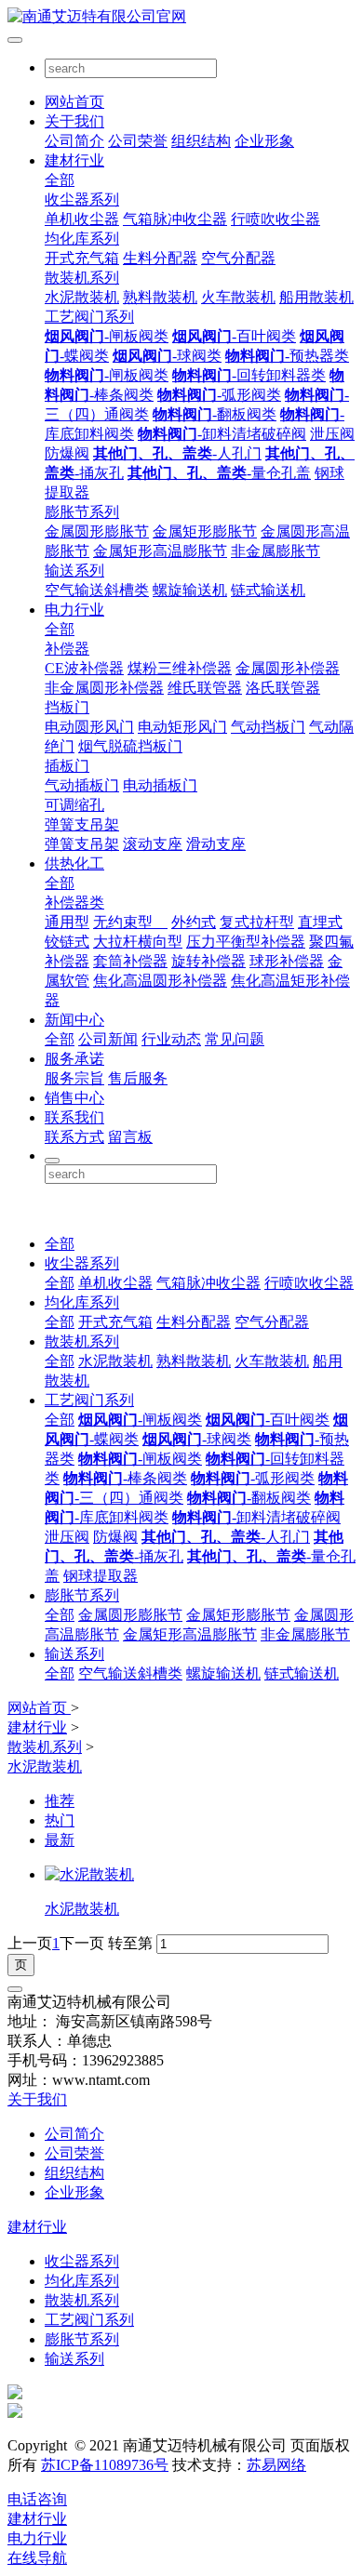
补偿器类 (74, 903)
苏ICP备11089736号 (105, 2465)
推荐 (60, 1801)
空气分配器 (238, 258)
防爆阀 (67, 453)
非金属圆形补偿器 (104, 688)
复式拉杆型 (257, 922)
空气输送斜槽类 (97, 590)
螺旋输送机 (190, 590)
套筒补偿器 (130, 961)
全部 (60, 180)
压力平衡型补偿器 (246, 942)
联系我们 (74, 1117)
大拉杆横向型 (138, 942)
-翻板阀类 (215, 414)
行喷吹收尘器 (276, 219)
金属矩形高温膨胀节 (160, 551)
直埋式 (320, 922)
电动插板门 (160, 785)
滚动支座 (153, 844)
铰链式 (67, 942)
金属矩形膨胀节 (205, 531)
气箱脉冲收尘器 (175, 219)
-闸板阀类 (107, 336)
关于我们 (74, 121)
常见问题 (235, 1039)
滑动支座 (216, 844)
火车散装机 (238, 297)
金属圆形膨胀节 (97, 531)
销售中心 (74, 1098)
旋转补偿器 (208, 961)
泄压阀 (332, 434)
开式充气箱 (82, 258)
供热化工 (74, 863)
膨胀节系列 (82, 512)
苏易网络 (276, 2465)
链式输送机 (268, 590)
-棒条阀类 (125, 1478)
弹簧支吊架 (82, 824)
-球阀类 (167, 356)
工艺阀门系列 (89, 317)
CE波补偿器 (84, 668)
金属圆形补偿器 (288, 668)
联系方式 (74, 1137)
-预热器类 (287, 356)
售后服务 (138, 1078)
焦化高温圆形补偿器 (160, 981)
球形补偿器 (287, 961)
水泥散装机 (82, 297)
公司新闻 (108, 1039)
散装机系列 (82, 278)
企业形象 (264, 141)
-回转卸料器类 (249, 375)
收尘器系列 (82, 199)
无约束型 (130, 922)
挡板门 (67, 707)
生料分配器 (160, 258)
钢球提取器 (101, 1576)
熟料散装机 (160, 297)
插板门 (67, 766)
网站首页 (74, 102)
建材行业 (74, 160)
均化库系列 (82, 239)
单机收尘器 (82, 219)
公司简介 (74, 141)
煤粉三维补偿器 (180, 668)
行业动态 (171, 1039)
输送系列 (74, 571)
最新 (60, 1840)
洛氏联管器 (283, 688)
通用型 (67, 922)
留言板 (130, 1137)
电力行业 (74, 610)
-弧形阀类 (219, 395)
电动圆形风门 (89, 727)
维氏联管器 (205, 688)
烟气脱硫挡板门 (130, 746)
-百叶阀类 (234, 336)
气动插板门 (82, 785)
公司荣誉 (138, 141)
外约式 (194, 922)
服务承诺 (74, 1059)
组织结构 (201, 141)
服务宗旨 (74, 1078)
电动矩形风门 (182, 727)
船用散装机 (316, 297)
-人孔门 (177, 453)
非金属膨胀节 (276, 551)
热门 (60, 1820)
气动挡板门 (268, 727)
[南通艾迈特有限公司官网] (181, 17)
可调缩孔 (74, 805)
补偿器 (67, 649)
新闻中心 (74, 1020)
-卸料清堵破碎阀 (222, 434)
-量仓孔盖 (219, 473)
